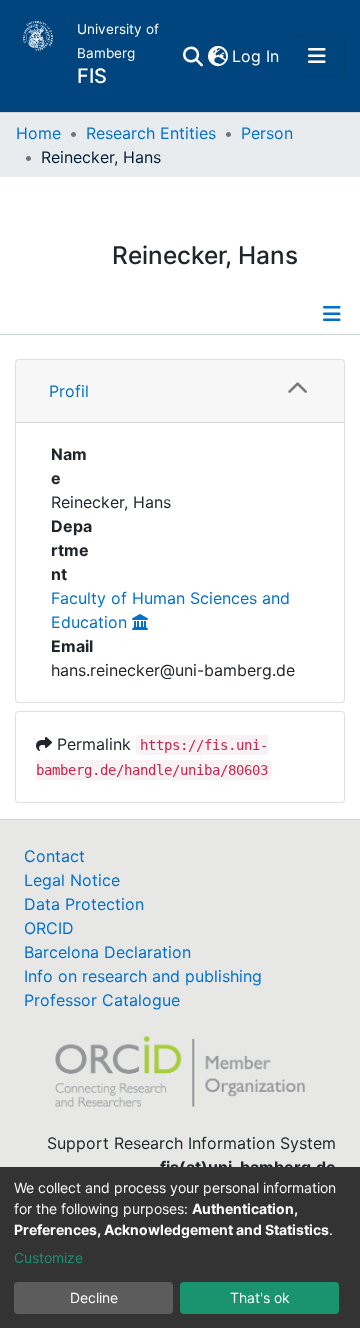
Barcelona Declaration (107, 952)
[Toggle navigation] (317, 56)
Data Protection (84, 904)
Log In (256, 56)
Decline (94, 1297)
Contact (54, 856)
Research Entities (151, 133)
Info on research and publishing (143, 976)
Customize (48, 1257)
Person (267, 133)
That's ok (260, 1297)
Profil (69, 391)
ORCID (49, 928)
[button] (217, 56)
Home (38, 133)
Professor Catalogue (102, 1000)
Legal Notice (72, 880)
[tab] (180, 391)
